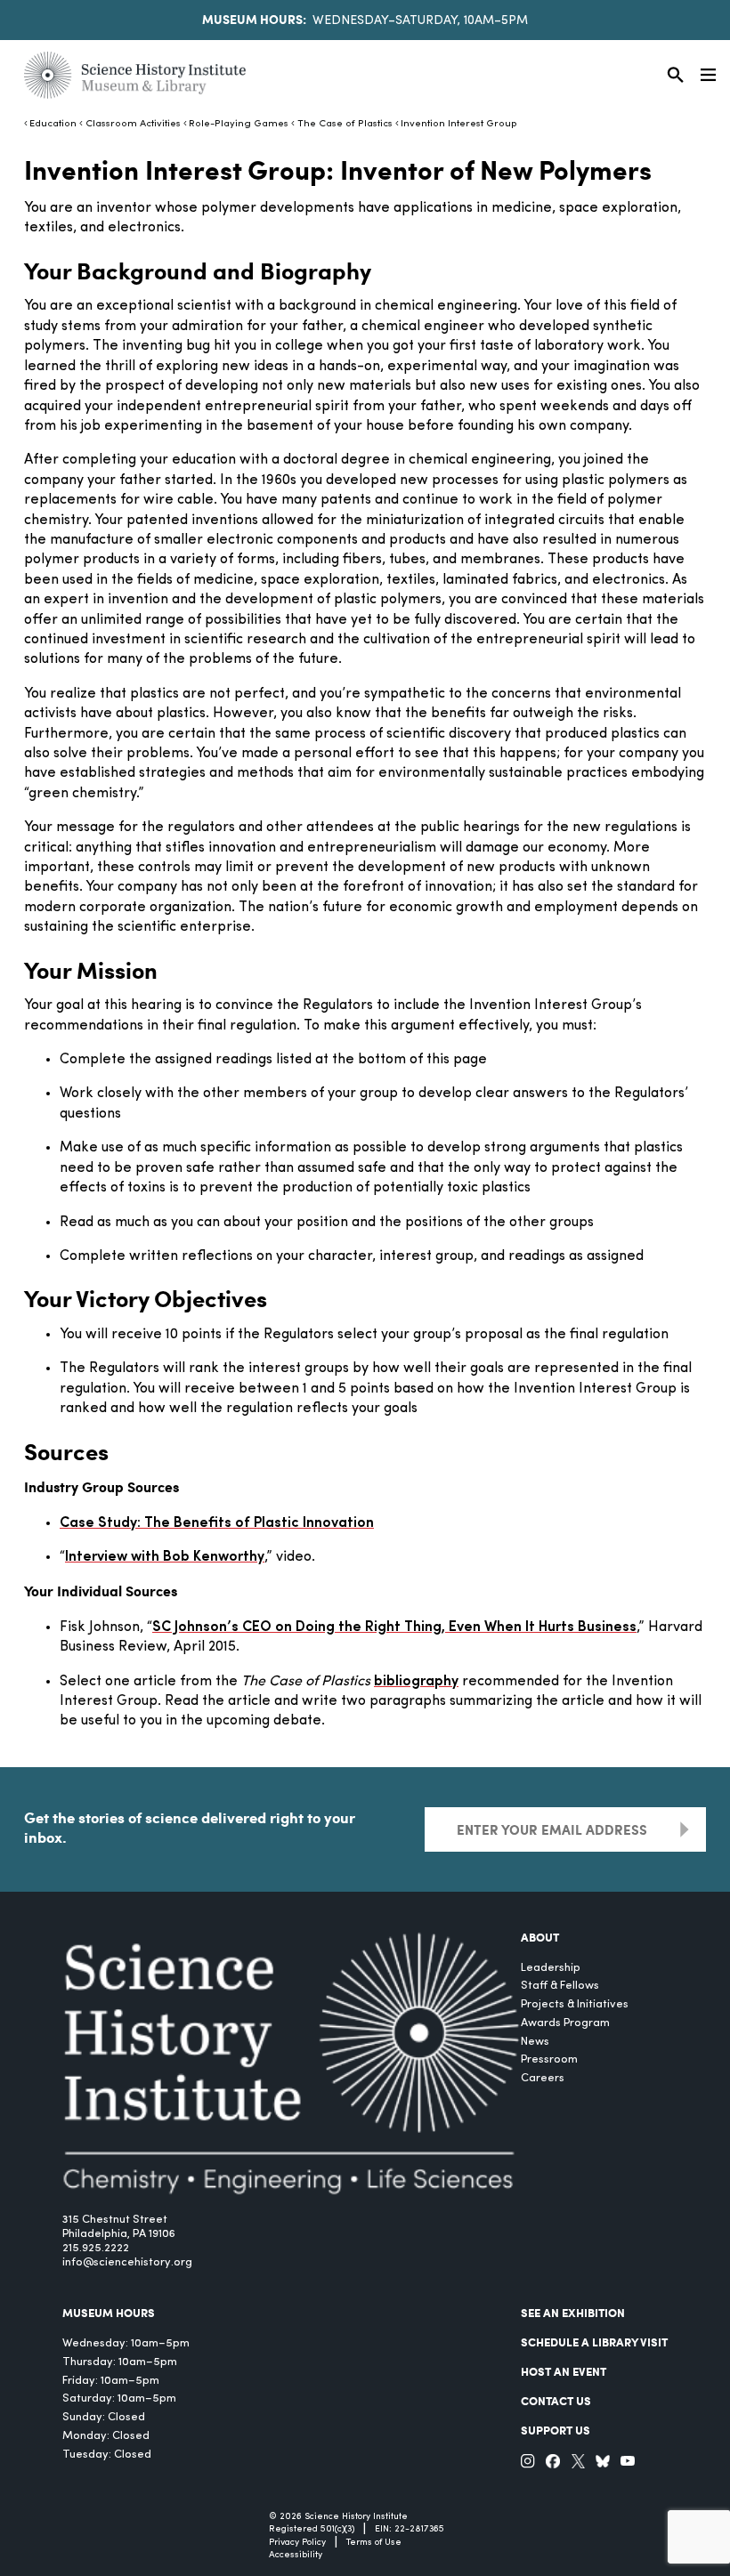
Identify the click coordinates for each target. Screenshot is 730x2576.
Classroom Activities (133, 124)
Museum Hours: (254, 19)
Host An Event (564, 2371)
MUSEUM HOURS (109, 2313)
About (540, 1937)
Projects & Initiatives (575, 2004)
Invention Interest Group (459, 124)
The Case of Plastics (345, 124)
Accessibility (296, 2555)
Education (53, 124)
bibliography (416, 1682)
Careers (543, 2078)
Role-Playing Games (239, 124)
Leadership (551, 1968)
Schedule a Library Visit (594, 2342)
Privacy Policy (297, 2543)
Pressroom (549, 2059)
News (535, 2042)
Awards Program (565, 2023)
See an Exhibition (573, 2313)
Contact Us (556, 2401)
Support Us (556, 2430)
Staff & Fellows (560, 1986)
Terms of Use (374, 2543)
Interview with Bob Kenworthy (165, 1557)
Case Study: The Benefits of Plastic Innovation (217, 1523)
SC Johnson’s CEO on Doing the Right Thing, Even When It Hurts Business (394, 1627)
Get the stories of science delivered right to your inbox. (190, 1827)
